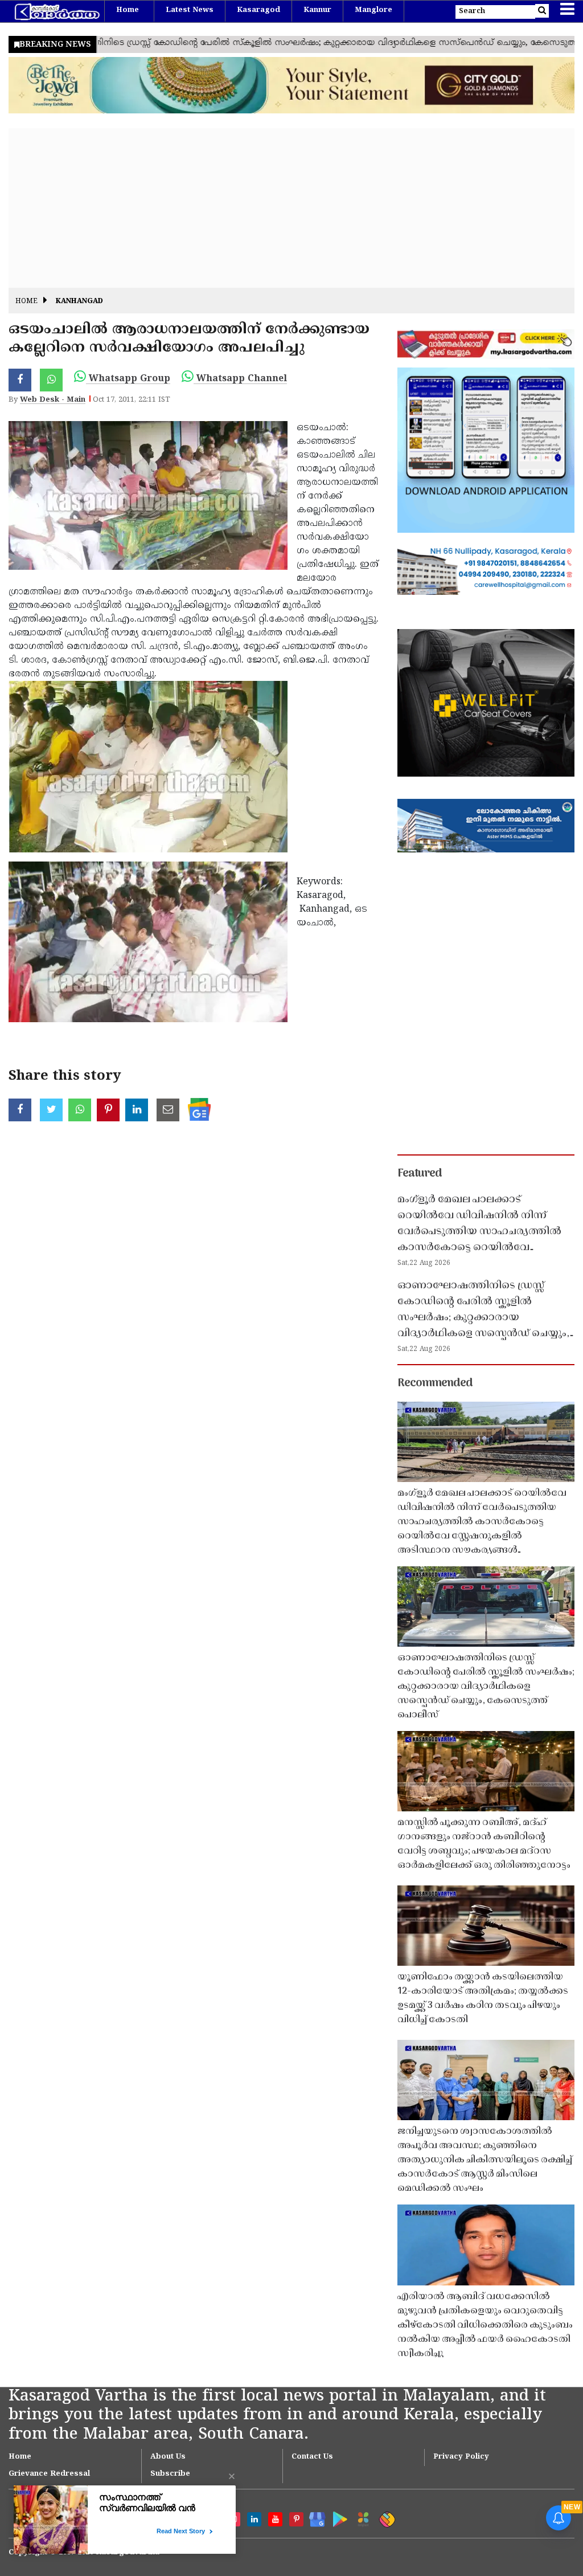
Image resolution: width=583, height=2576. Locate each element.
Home (128, 10)
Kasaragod (258, 10)
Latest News (190, 10)
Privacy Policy (461, 2457)
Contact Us (312, 2457)
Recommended (435, 1383)
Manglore (373, 10)
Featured (420, 1174)
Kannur (317, 10)
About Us (168, 2457)
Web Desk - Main (53, 400)
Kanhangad (79, 302)
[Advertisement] (291, 208)
